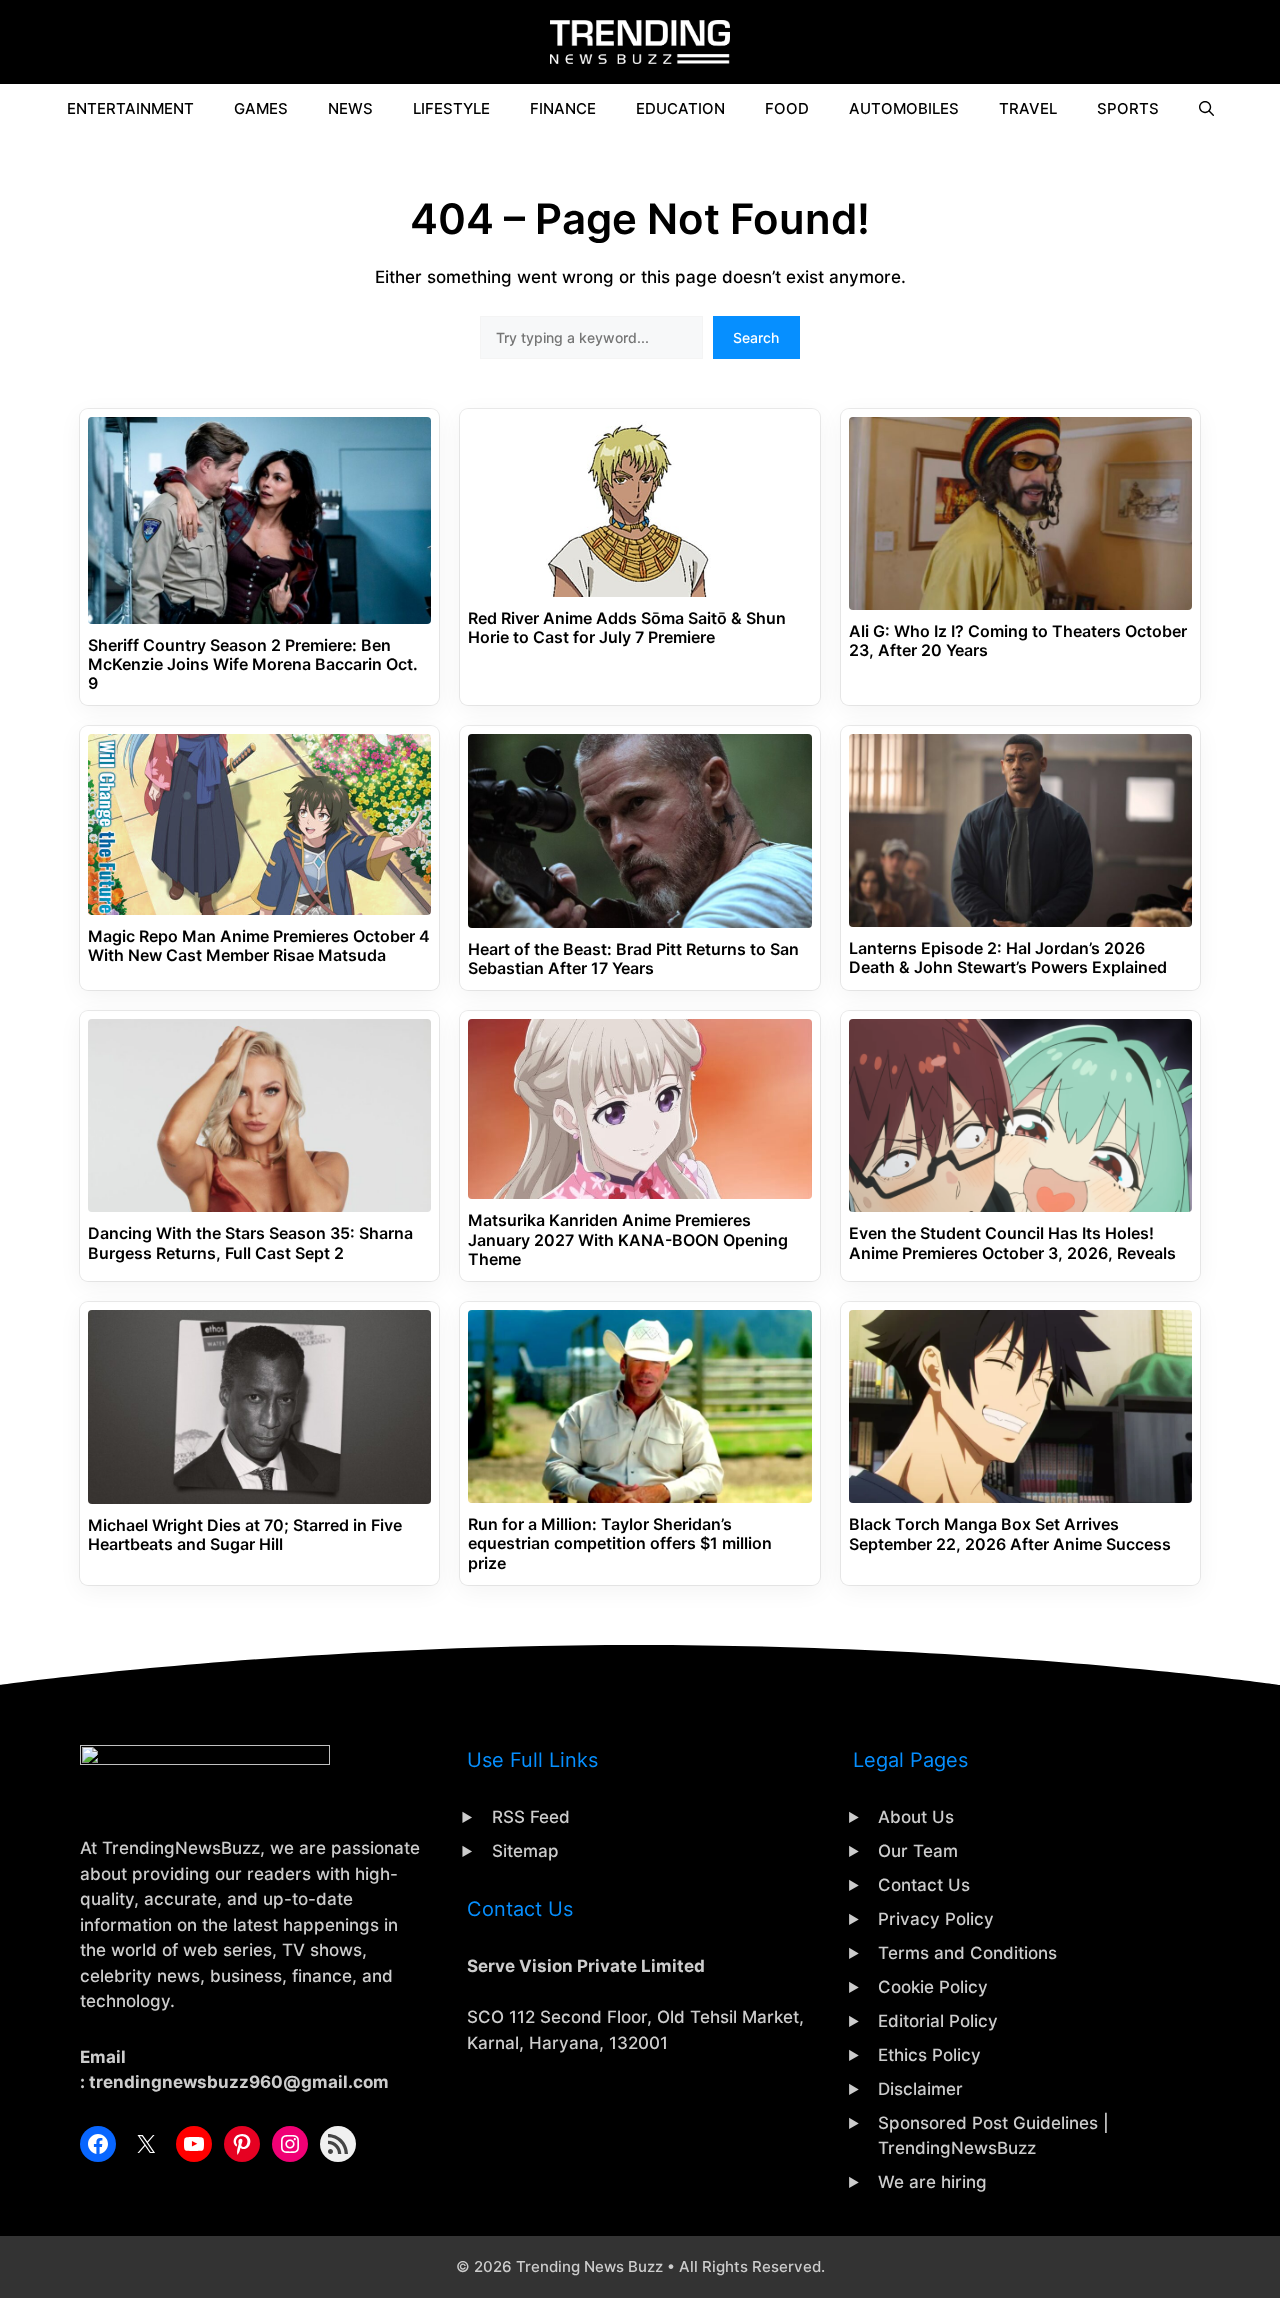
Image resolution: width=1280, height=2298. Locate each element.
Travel (1028, 108)
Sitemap (525, 1851)
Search (756, 337)
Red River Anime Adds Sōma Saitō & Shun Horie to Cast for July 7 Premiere (627, 628)
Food (787, 108)
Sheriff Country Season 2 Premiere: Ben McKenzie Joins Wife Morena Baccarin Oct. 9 (253, 664)
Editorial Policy (938, 2021)
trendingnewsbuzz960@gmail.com (239, 2082)
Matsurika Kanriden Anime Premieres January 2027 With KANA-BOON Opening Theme (628, 1239)
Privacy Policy (936, 1919)
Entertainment (130, 108)
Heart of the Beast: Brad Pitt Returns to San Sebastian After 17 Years (633, 959)
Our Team (918, 1851)
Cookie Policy (933, 1987)
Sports (1128, 108)
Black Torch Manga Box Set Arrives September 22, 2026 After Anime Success (1010, 1534)
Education (680, 108)
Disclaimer (920, 2089)
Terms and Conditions (967, 1953)
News (350, 108)
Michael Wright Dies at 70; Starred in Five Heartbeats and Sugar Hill (245, 1535)
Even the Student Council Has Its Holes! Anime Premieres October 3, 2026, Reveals (1012, 1243)
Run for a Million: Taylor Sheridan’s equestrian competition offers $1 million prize (620, 1543)
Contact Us (924, 1885)
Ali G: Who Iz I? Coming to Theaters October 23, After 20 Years (1018, 641)
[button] (1206, 109)
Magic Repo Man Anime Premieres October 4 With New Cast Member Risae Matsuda (259, 946)
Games (261, 108)
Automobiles (904, 108)
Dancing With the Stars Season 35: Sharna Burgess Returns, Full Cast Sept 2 (250, 1243)
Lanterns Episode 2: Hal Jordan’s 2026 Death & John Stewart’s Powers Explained (1008, 958)
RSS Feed (531, 1817)
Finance (563, 108)
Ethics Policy (929, 2055)
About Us (916, 1817)
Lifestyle (451, 108)
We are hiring (932, 2182)
